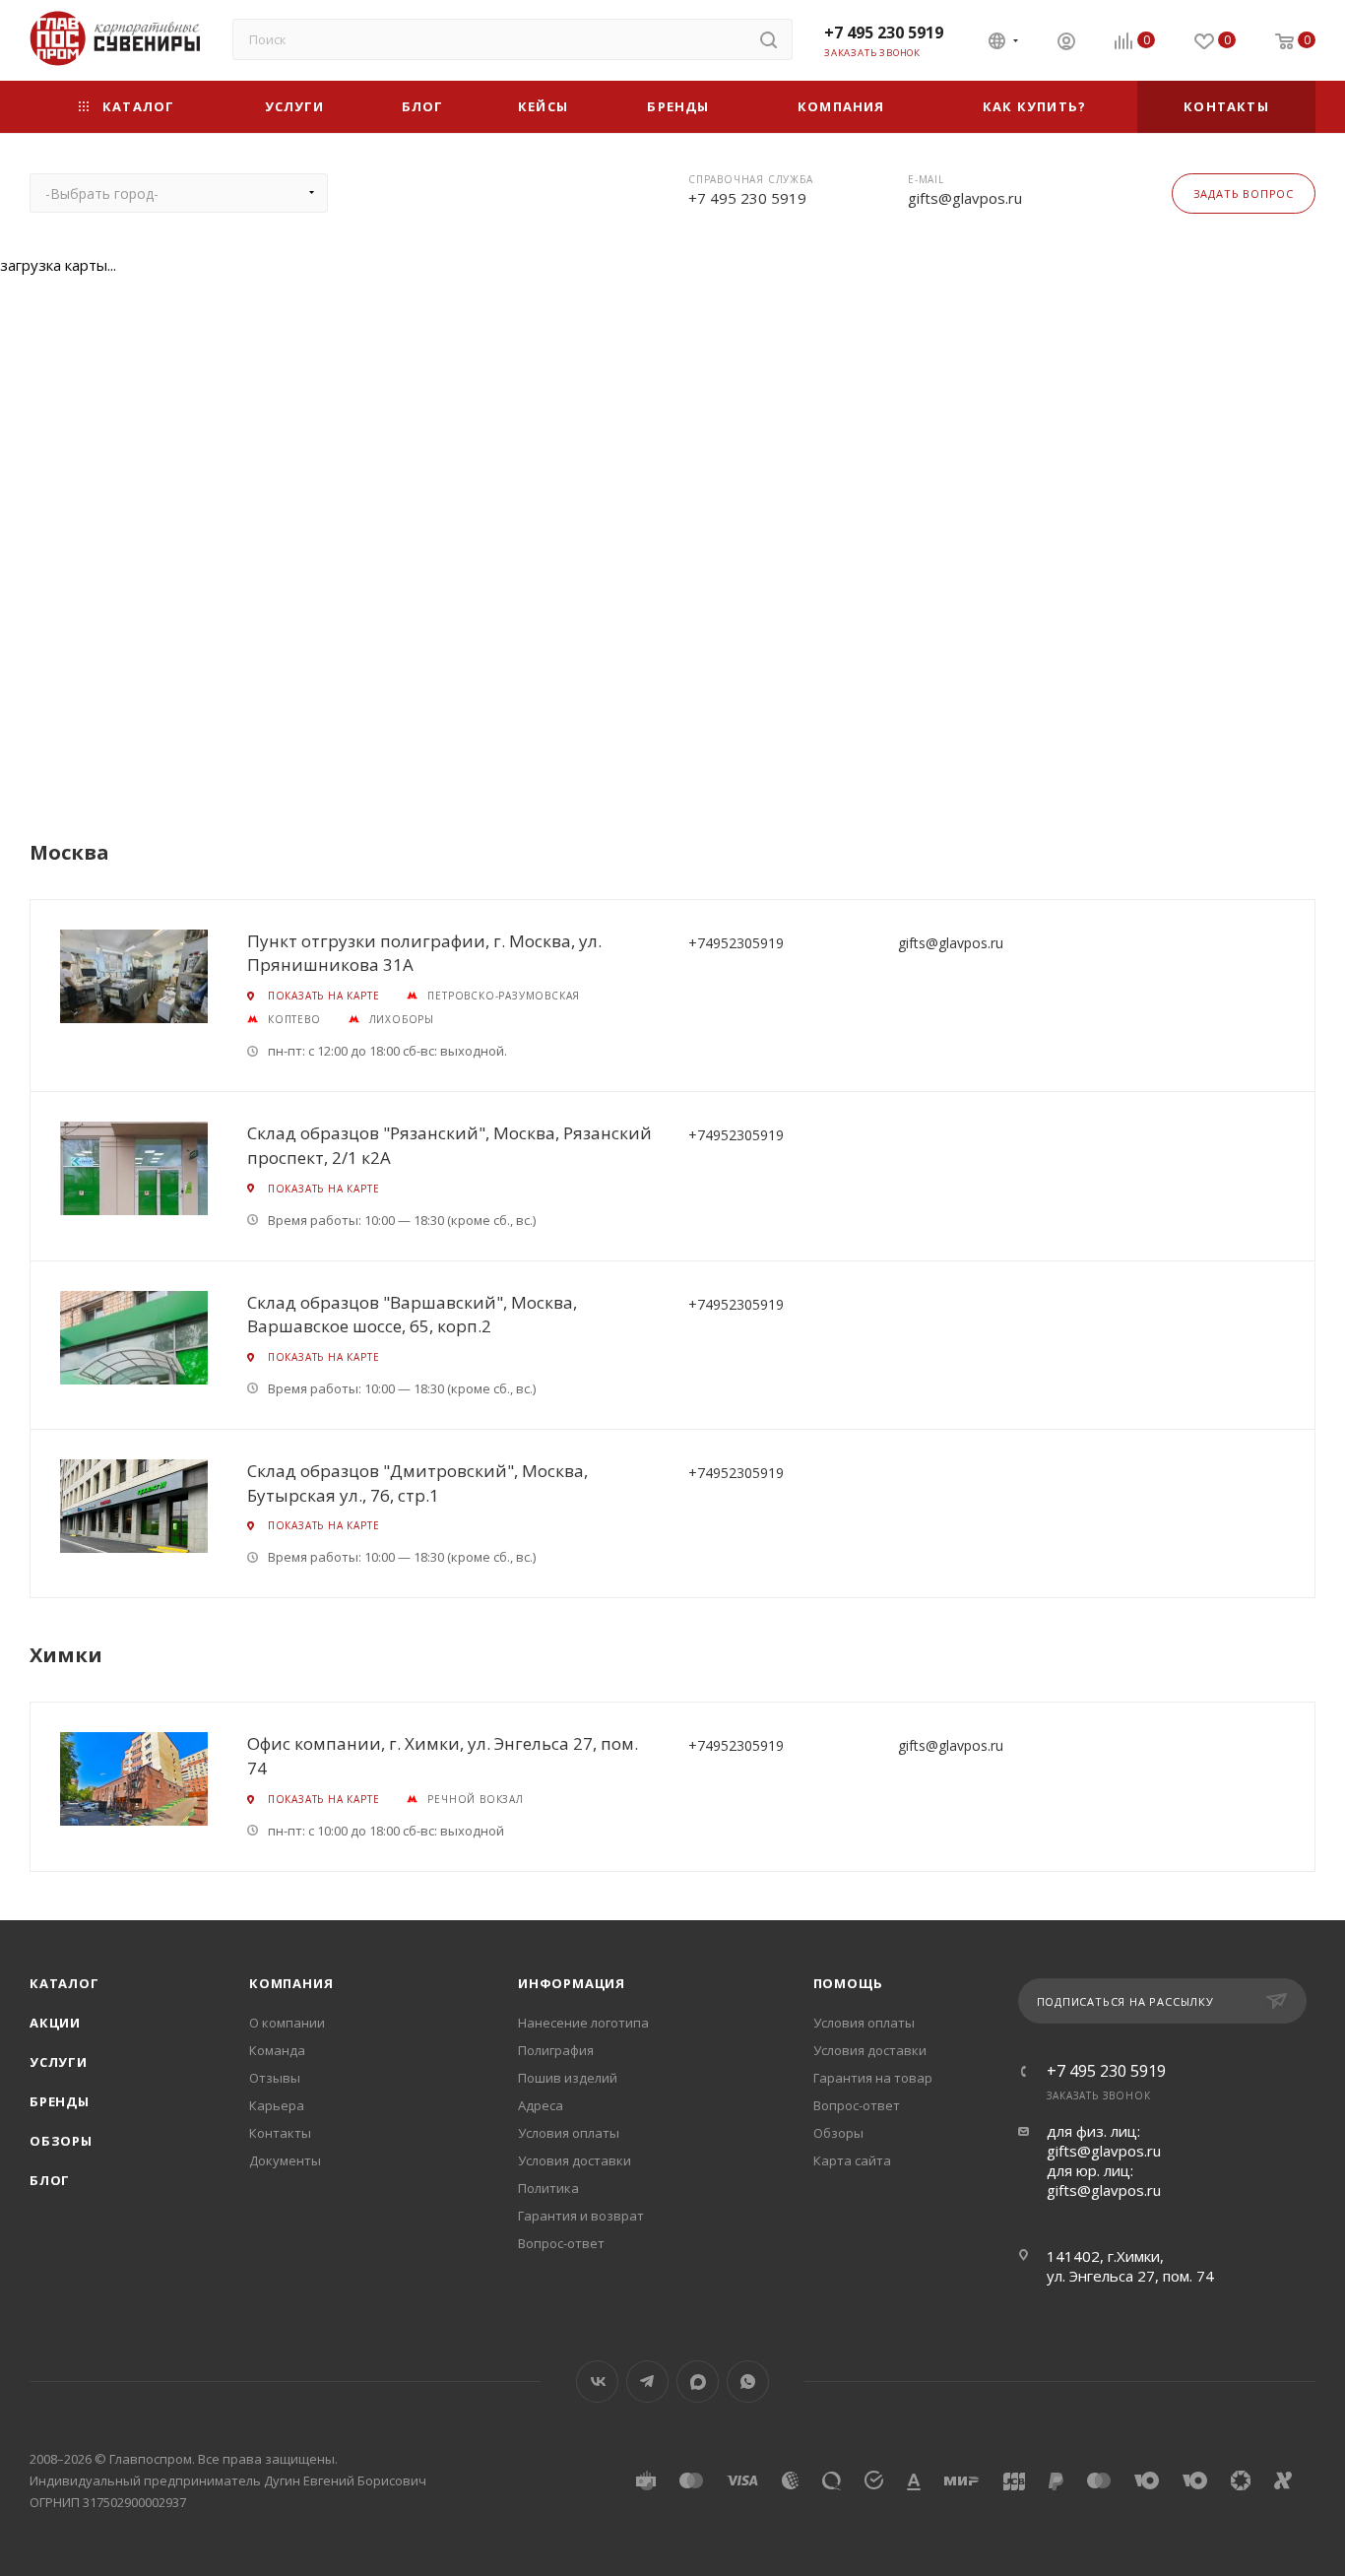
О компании (287, 2023)
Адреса (541, 2105)
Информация (572, 1983)
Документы (285, 2160)
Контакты (280, 2133)
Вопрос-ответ (561, 2243)
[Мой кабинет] (1066, 43)
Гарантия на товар (873, 2078)
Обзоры (61, 2141)
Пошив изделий (568, 2078)
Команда (277, 2050)
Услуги (59, 2062)
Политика (548, 2188)
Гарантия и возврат (581, 2216)
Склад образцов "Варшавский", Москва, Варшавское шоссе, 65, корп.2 (412, 1315)
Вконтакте (597, 2382)
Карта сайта (852, 2160)
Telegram (647, 2382)
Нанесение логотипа (583, 2023)
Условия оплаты (569, 2133)
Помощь (849, 1983)
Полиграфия (556, 2050)
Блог (50, 2180)
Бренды (60, 2101)
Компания (291, 1983)
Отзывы (275, 2078)
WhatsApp (748, 2382)
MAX (698, 2382)
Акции (55, 2023)
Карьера (277, 2105)
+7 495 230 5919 (884, 32)
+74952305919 (736, 943)
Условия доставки (575, 2160)
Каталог (64, 1983)
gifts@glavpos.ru (965, 198)
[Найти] (769, 39)
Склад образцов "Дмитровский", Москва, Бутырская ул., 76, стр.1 (417, 1483)
